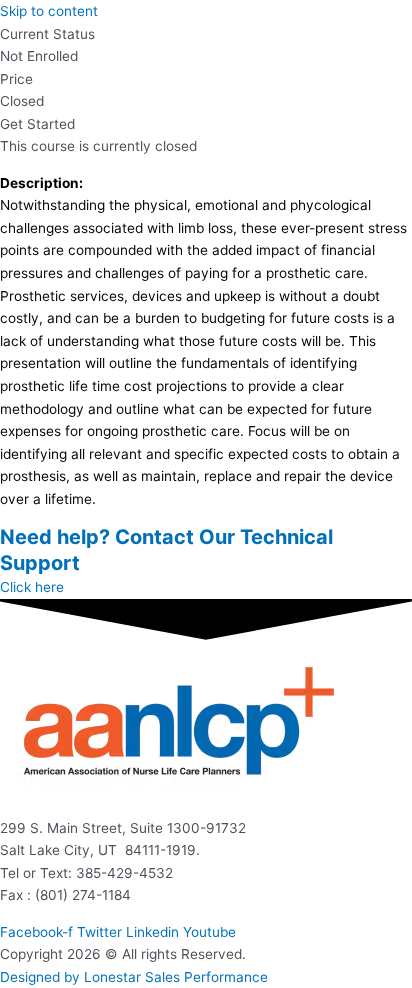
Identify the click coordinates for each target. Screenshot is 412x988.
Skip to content (49, 11)
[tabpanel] (206, 341)
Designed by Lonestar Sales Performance (134, 977)
